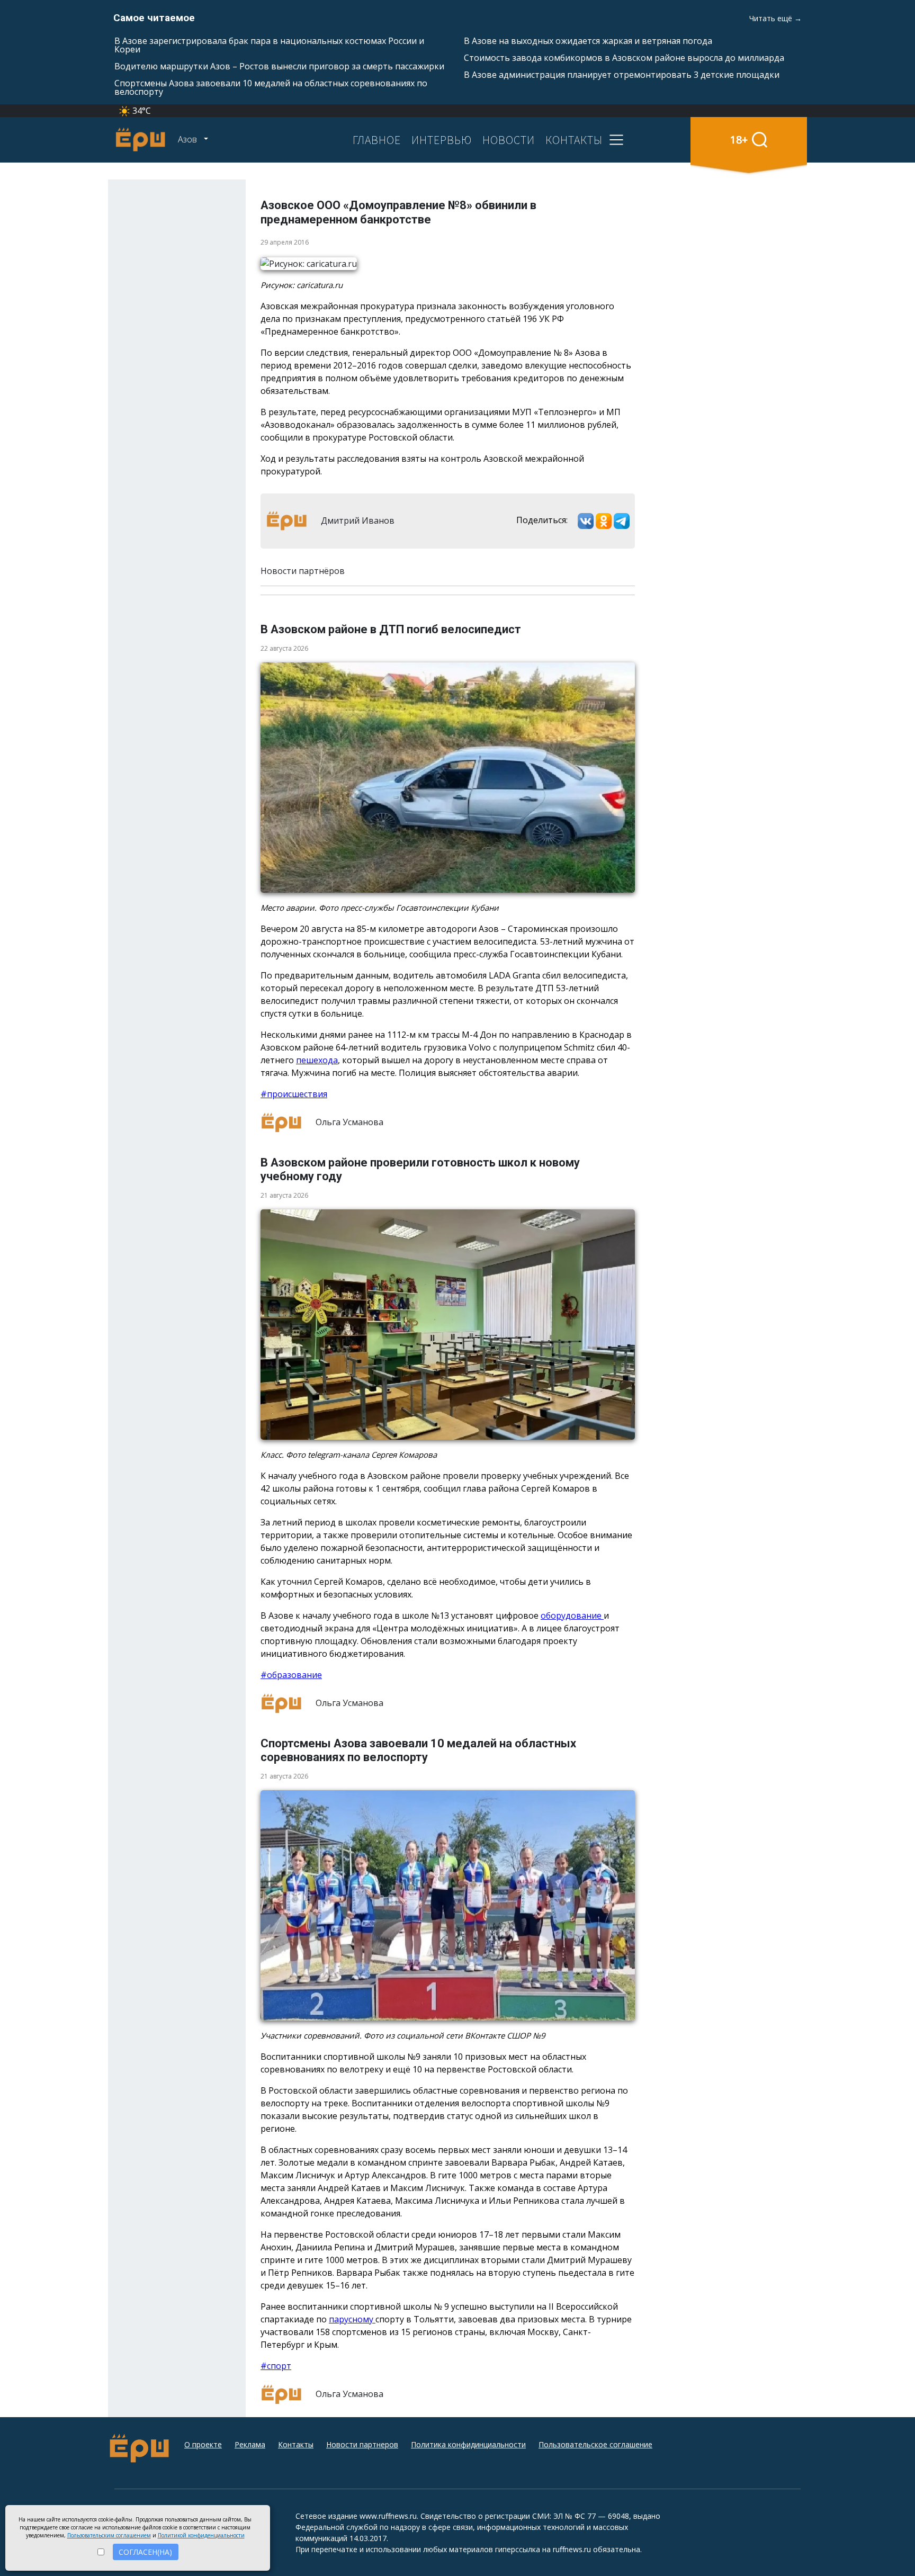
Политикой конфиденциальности (201, 2535)
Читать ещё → (775, 18)
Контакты (296, 2444)
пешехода (317, 1060)
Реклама (250, 2444)
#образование (291, 1675)
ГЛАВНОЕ (377, 140)
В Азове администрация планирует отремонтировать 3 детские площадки (622, 75)
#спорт (276, 2366)
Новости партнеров (362, 2444)
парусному (352, 2319)
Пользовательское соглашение (595, 2444)
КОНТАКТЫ (574, 140)
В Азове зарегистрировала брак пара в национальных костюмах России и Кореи (269, 45)
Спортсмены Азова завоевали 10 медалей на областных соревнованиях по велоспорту (271, 87)
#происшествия (294, 1094)
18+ (739, 140)
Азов (189, 139)
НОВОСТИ (509, 140)
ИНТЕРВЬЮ (442, 140)
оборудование (572, 1615)
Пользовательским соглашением (109, 2535)
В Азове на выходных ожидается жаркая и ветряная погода (588, 41)
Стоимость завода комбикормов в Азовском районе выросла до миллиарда (624, 58)
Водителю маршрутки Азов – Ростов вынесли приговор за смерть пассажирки (279, 66)
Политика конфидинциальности (468, 2444)
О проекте (203, 2444)
